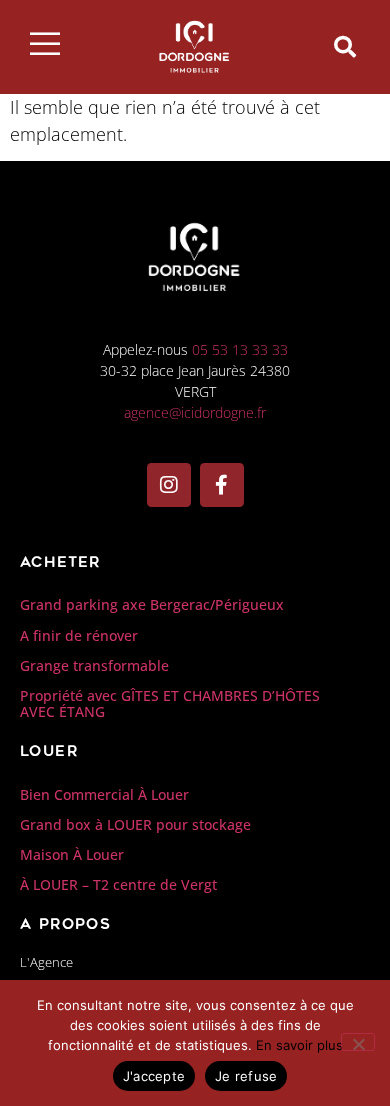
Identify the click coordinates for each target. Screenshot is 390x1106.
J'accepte (154, 1076)
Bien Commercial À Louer (104, 794)
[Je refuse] (358, 1042)
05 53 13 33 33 (240, 349)
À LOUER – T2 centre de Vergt (118, 884)
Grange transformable (94, 665)
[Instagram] (169, 485)
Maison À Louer (72, 854)
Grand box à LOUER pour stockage (135, 824)
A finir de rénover (79, 635)
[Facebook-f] (222, 485)
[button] (345, 47)
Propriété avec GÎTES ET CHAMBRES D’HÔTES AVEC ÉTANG (170, 704)
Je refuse (246, 1076)
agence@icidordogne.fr (195, 412)
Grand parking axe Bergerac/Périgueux (152, 604)
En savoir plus (299, 1045)
